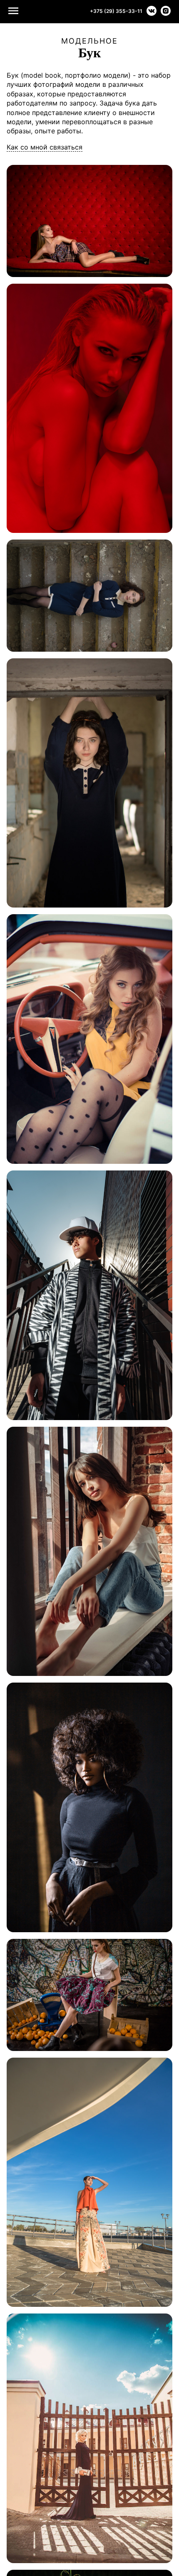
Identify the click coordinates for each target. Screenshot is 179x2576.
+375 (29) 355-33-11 (116, 11)
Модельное (89, 41)
